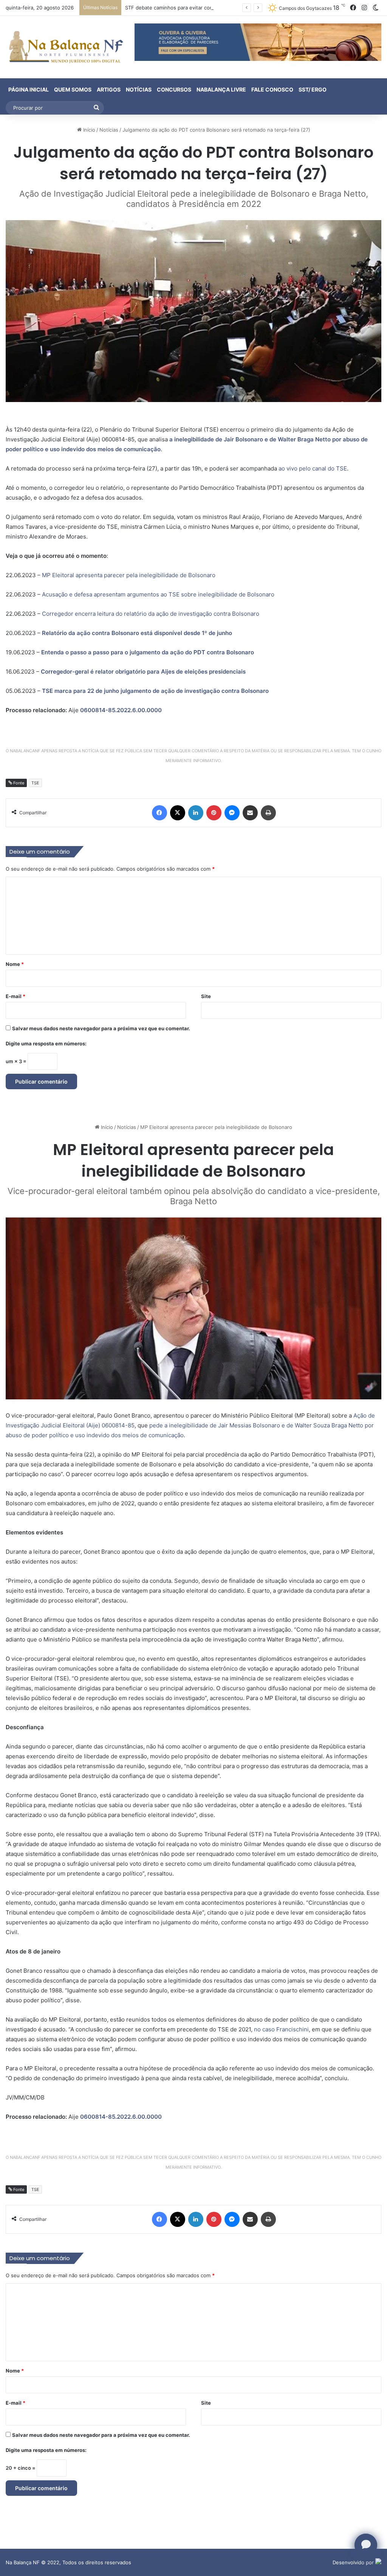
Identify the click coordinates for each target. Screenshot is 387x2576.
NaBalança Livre (221, 89)
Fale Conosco (272, 89)
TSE (35, 783)
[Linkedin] (196, 813)
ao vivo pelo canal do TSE (313, 468)
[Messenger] (232, 813)
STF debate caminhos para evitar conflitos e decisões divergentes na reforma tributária (228, 8)
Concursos (174, 89)
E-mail (15, 996)
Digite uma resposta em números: (46, 1043)
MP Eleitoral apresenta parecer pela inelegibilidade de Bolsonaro (129, 575)
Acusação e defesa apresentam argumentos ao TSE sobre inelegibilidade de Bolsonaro (158, 594)
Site (206, 996)
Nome (15, 964)
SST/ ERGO (313, 89)
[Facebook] (159, 813)
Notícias (139, 89)
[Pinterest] (214, 813)
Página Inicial (29, 89)
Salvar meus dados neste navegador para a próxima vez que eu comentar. (101, 1028)
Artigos (109, 89)
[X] (178, 813)
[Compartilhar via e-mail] (250, 813)
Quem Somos (73, 89)
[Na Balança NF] (64, 47)
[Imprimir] (268, 813)
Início (88, 130)
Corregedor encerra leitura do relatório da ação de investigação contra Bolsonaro (151, 614)
